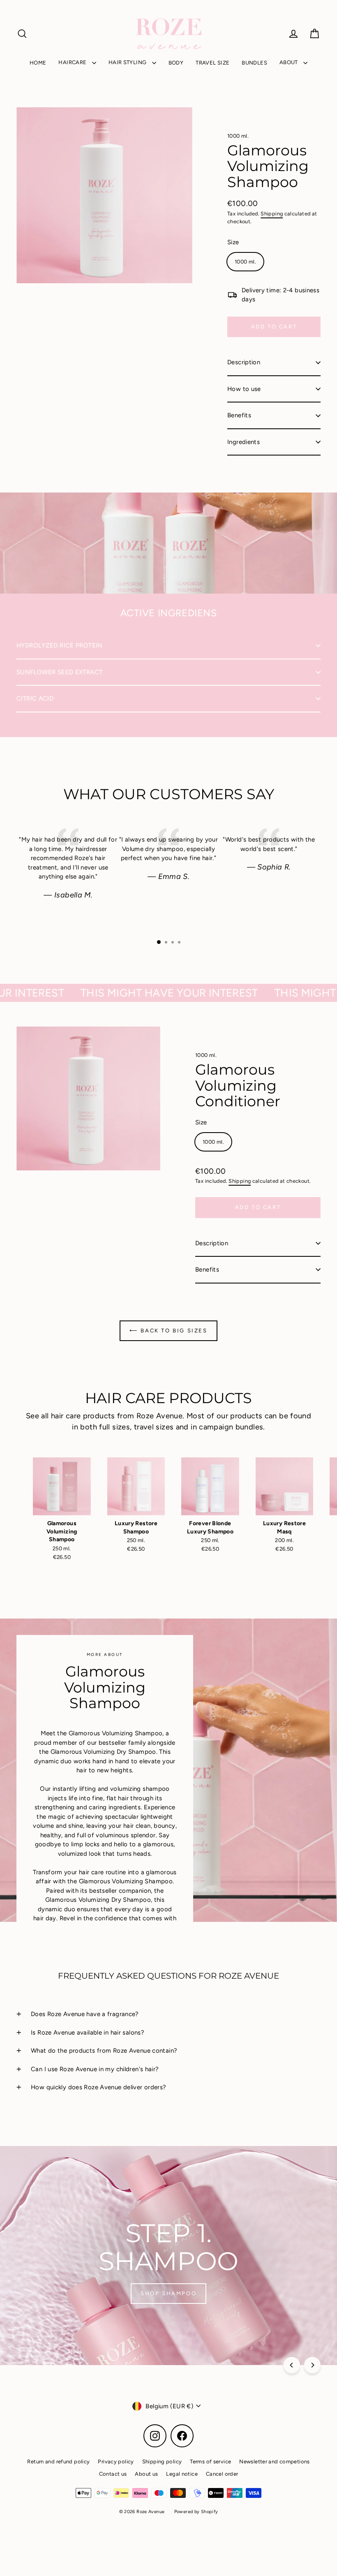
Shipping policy (162, 2462)
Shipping (272, 214)
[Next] (312, 2365)
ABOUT (289, 62)
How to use (244, 389)
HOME (38, 63)
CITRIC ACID (35, 698)
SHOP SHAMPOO (168, 2293)
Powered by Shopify (196, 2512)
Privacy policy (116, 2462)
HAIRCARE (73, 62)
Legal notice (182, 2474)
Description (244, 362)
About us (146, 2474)
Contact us (113, 2474)
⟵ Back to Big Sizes (168, 1331)
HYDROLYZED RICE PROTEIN (60, 645)
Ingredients (244, 442)
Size (233, 242)
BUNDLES (254, 63)
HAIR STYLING (128, 62)
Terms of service (210, 2462)
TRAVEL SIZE (212, 63)
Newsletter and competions (274, 2462)
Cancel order (222, 2474)
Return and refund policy (58, 2462)
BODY (176, 63)
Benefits (239, 415)
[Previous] (292, 2365)
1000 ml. (238, 136)
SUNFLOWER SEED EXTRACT (59, 672)
